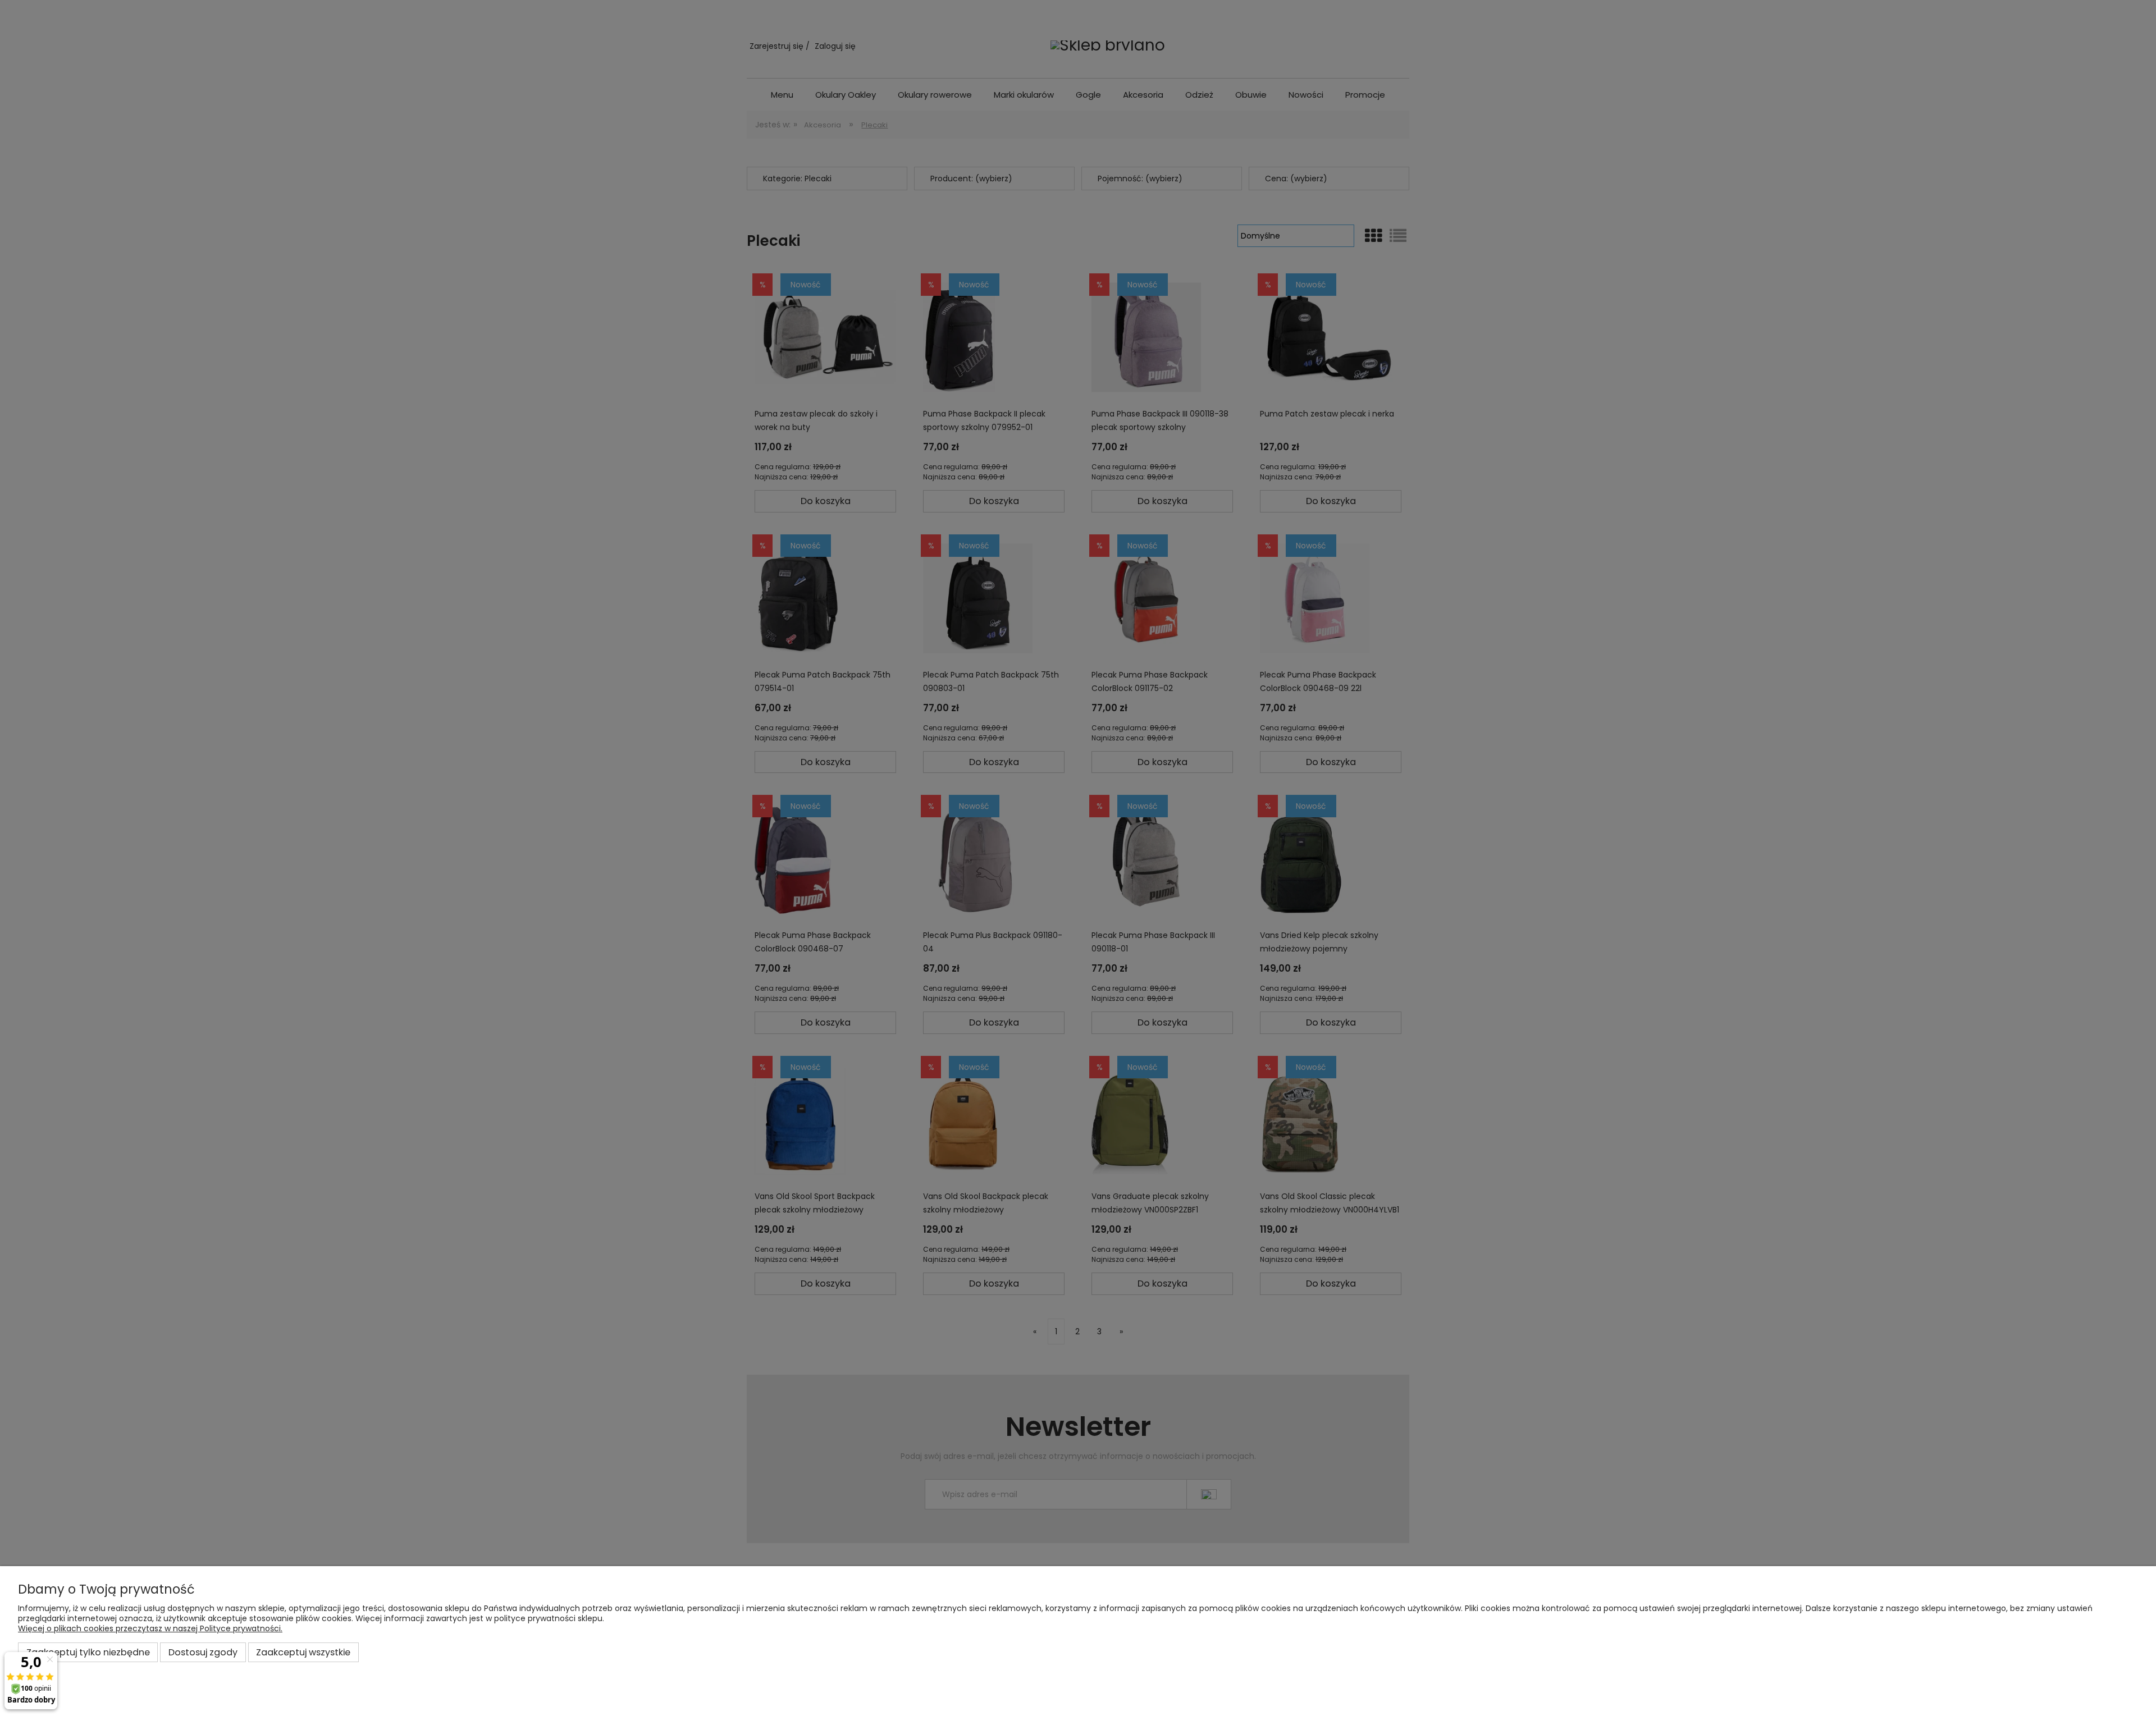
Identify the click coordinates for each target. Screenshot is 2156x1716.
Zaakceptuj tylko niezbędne (88, 1652)
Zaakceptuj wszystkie (303, 1652)
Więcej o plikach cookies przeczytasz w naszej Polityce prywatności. (150, 1628)
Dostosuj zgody (203, 1652)
